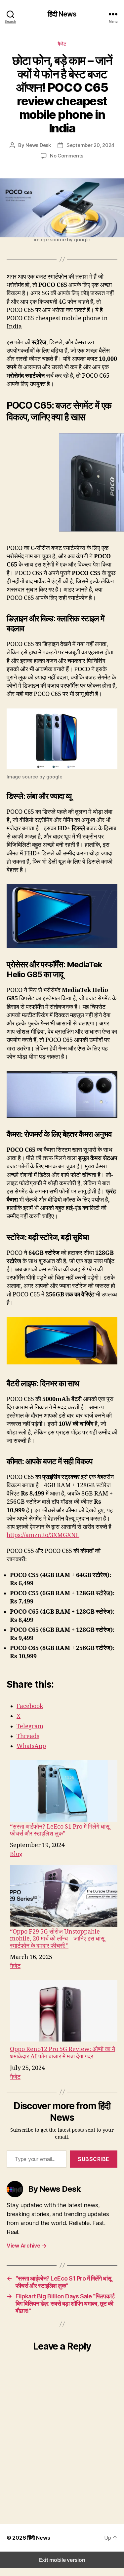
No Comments (67, 156)
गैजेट (62, 44)
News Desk (38, 145)
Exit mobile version (62, 2560)
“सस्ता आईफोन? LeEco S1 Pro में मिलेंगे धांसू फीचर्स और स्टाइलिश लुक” (60, 1830)
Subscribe (94, 2159)
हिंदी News (62, 14)
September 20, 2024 (90, 145)
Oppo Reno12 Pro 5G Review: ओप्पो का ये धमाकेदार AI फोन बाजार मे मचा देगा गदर (62, 2053)
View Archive (26, 2246)
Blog (16, 1854)
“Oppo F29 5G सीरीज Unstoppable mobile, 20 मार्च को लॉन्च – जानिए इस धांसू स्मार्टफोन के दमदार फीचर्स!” (57, 1939)
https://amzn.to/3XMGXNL (43, 1535)
